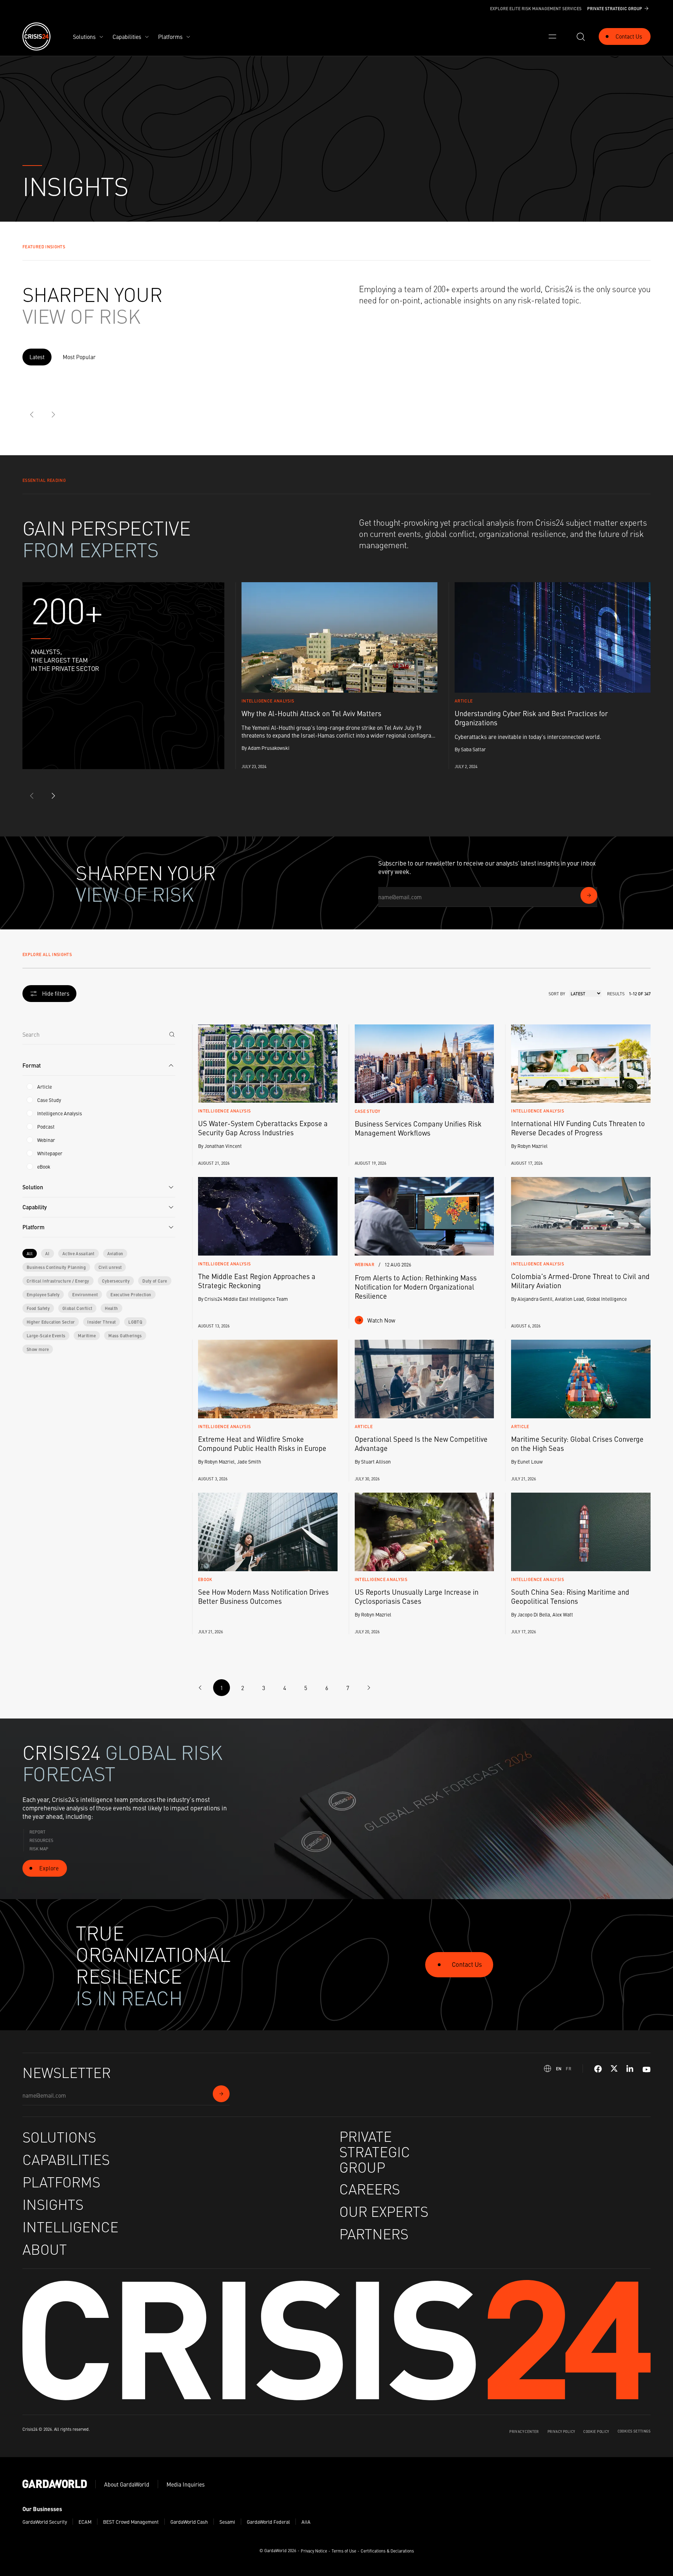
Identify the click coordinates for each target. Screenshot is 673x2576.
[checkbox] (30, 1087)
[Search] (172, 1034)
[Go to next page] (369, 1688)
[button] (99, 1066)
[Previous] (32, 415)
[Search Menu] (580, 36)
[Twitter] (614, 2069)
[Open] (552, 36)
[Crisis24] (36, 36)
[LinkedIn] (630, 2069)
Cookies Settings (634, 2431)
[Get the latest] (589, 895)
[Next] (53, 415)
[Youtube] (647, 2069)
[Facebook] (598, 2069)
